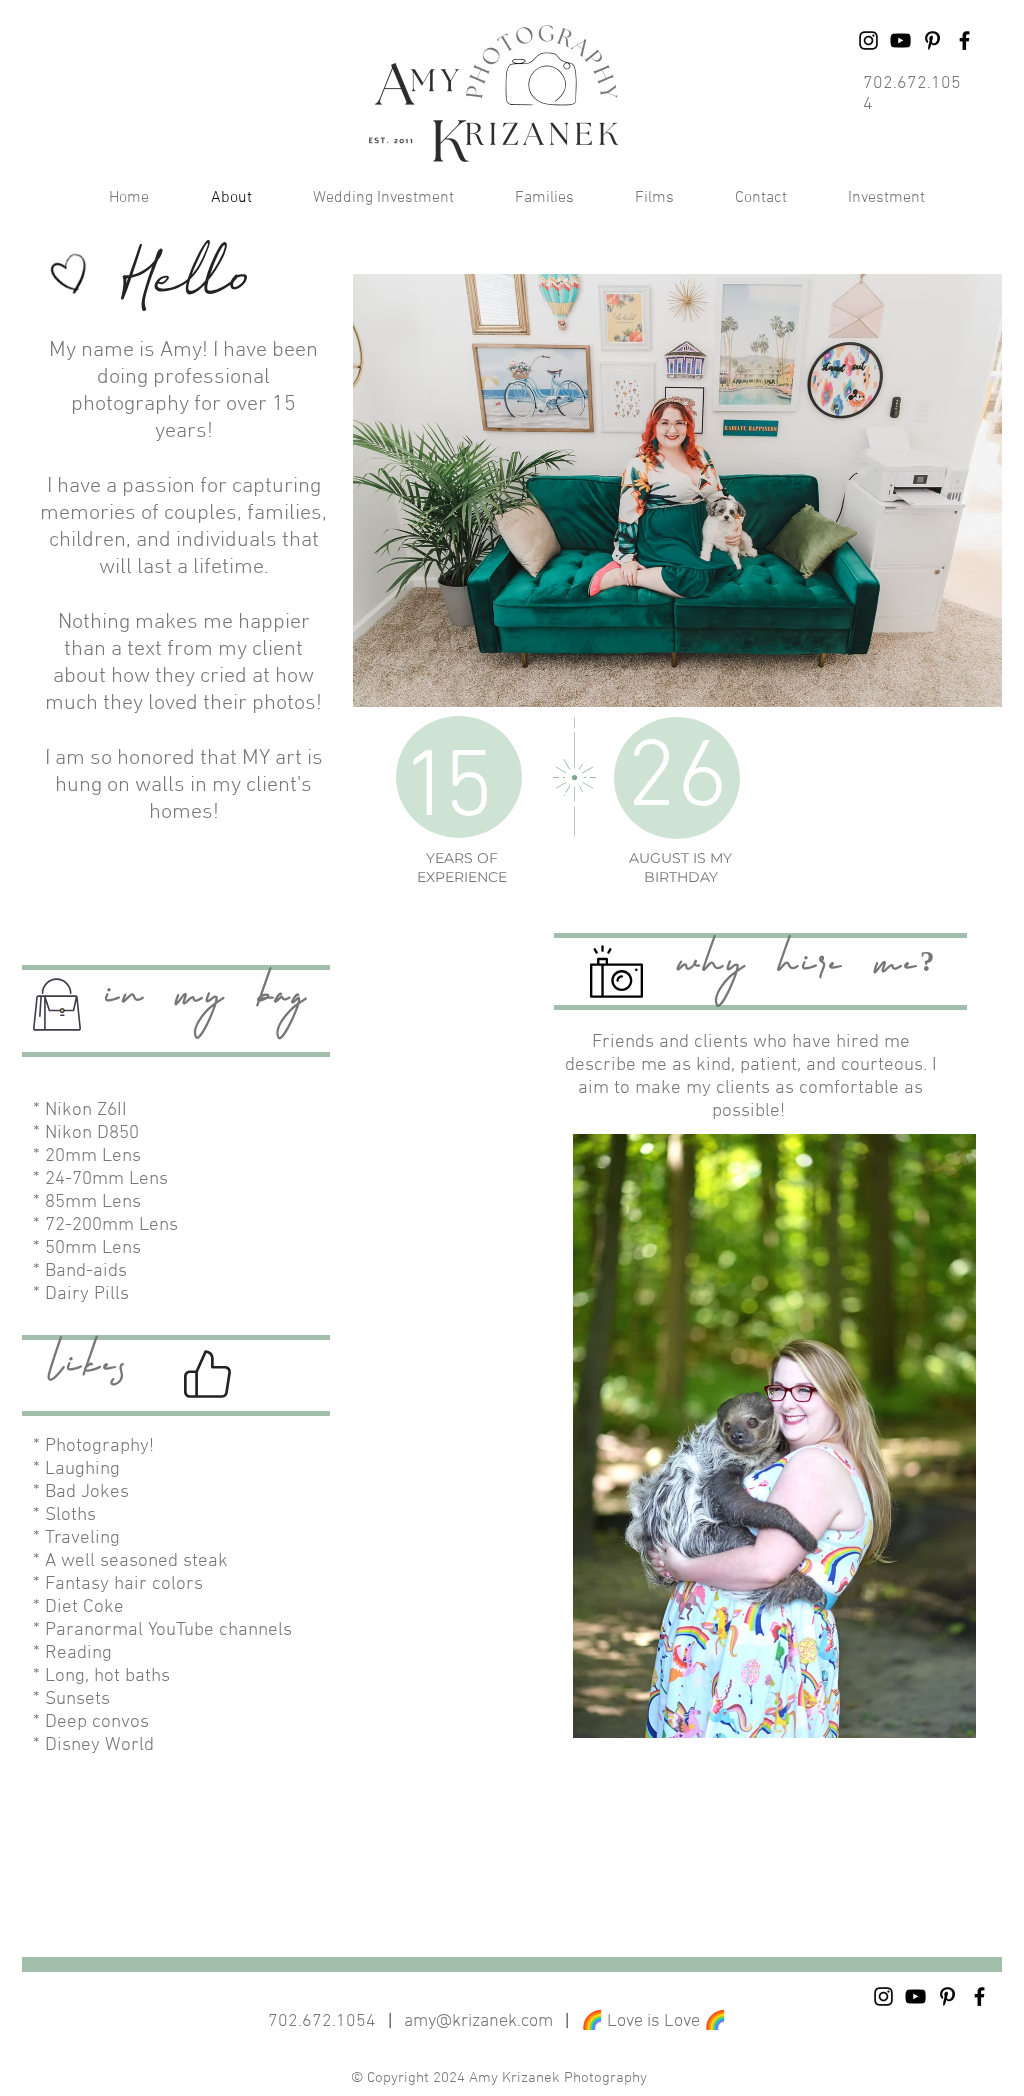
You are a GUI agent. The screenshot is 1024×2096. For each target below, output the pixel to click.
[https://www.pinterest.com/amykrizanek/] (947, 1996)
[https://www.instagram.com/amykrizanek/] (868, 40)
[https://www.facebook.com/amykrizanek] (964, 40)
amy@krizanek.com (478, 2021)
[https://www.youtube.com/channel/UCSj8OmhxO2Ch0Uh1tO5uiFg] (900, 40)
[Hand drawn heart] (70, 275)
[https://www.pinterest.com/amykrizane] (932, 40)
